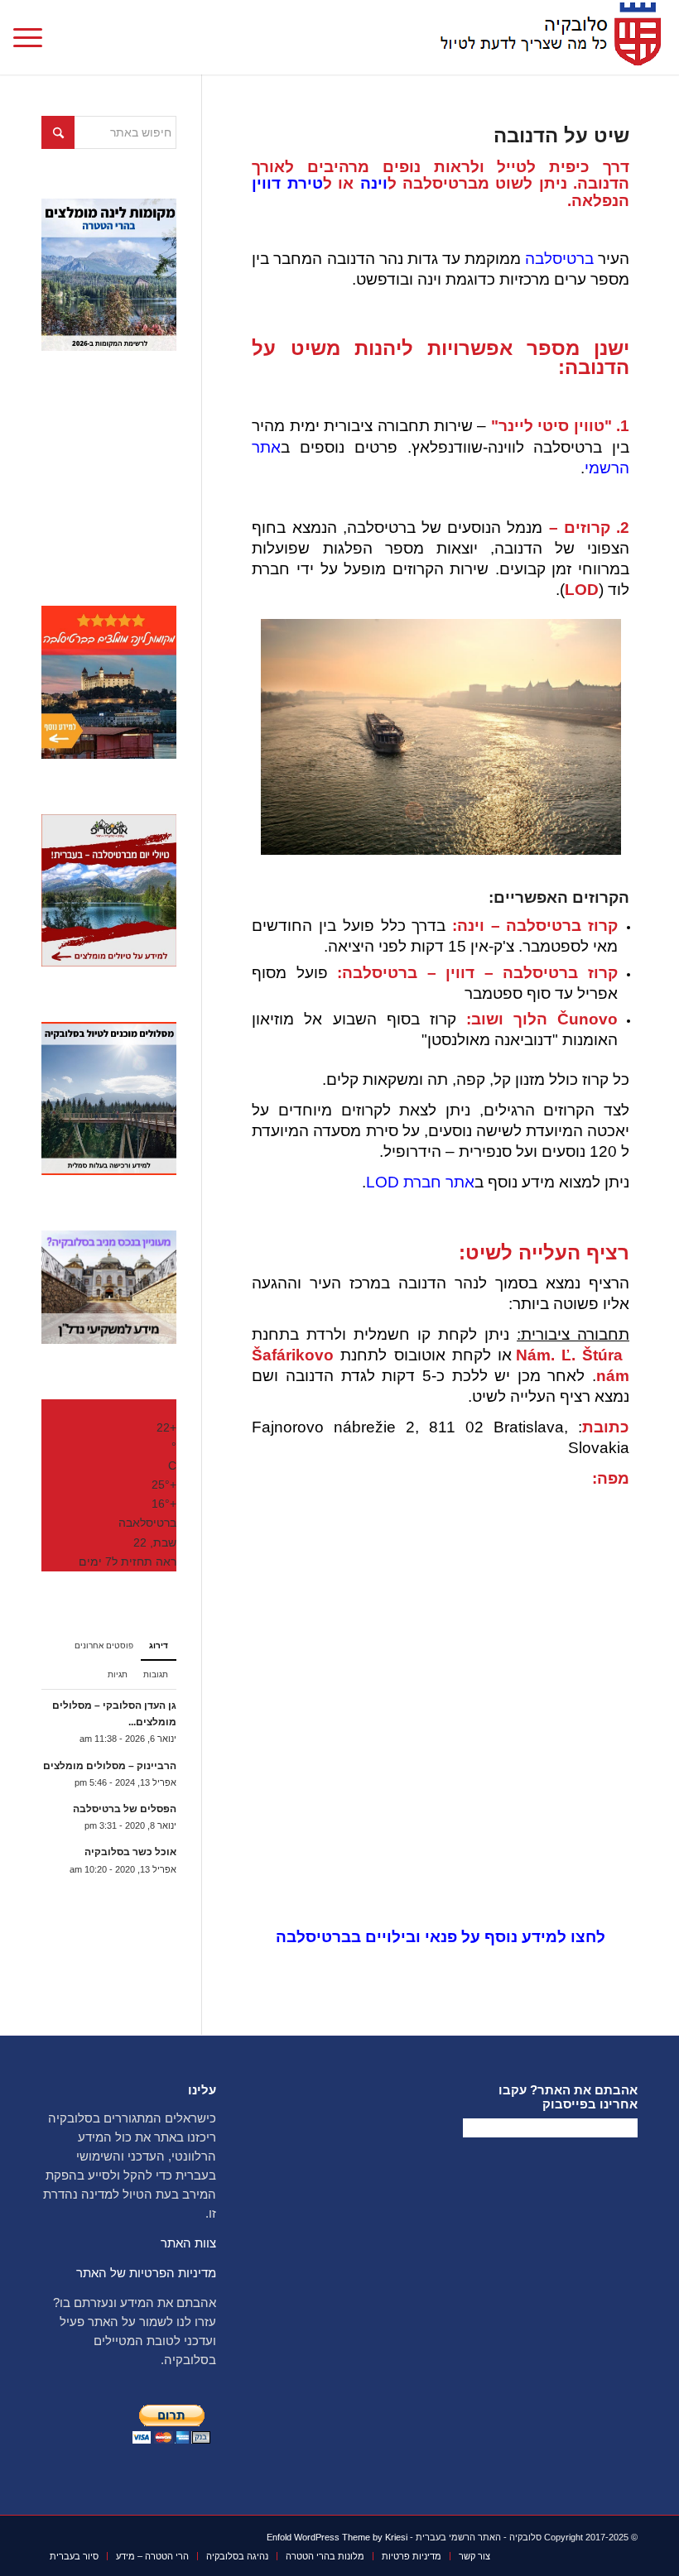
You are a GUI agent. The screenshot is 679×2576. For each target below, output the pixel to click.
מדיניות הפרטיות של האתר (146, 2273)
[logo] (546, 37)
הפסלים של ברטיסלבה (125, 1809)
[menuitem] (33, 37)
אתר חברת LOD (420, 1182)
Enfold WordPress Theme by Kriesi (337, 2537)
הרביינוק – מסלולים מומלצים (110, 1766)
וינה (374, 183)
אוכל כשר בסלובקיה (130, 1852)
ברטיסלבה (559, 259)
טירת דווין (287, 183)
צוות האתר (188, 2243)
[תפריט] (33, 37)
